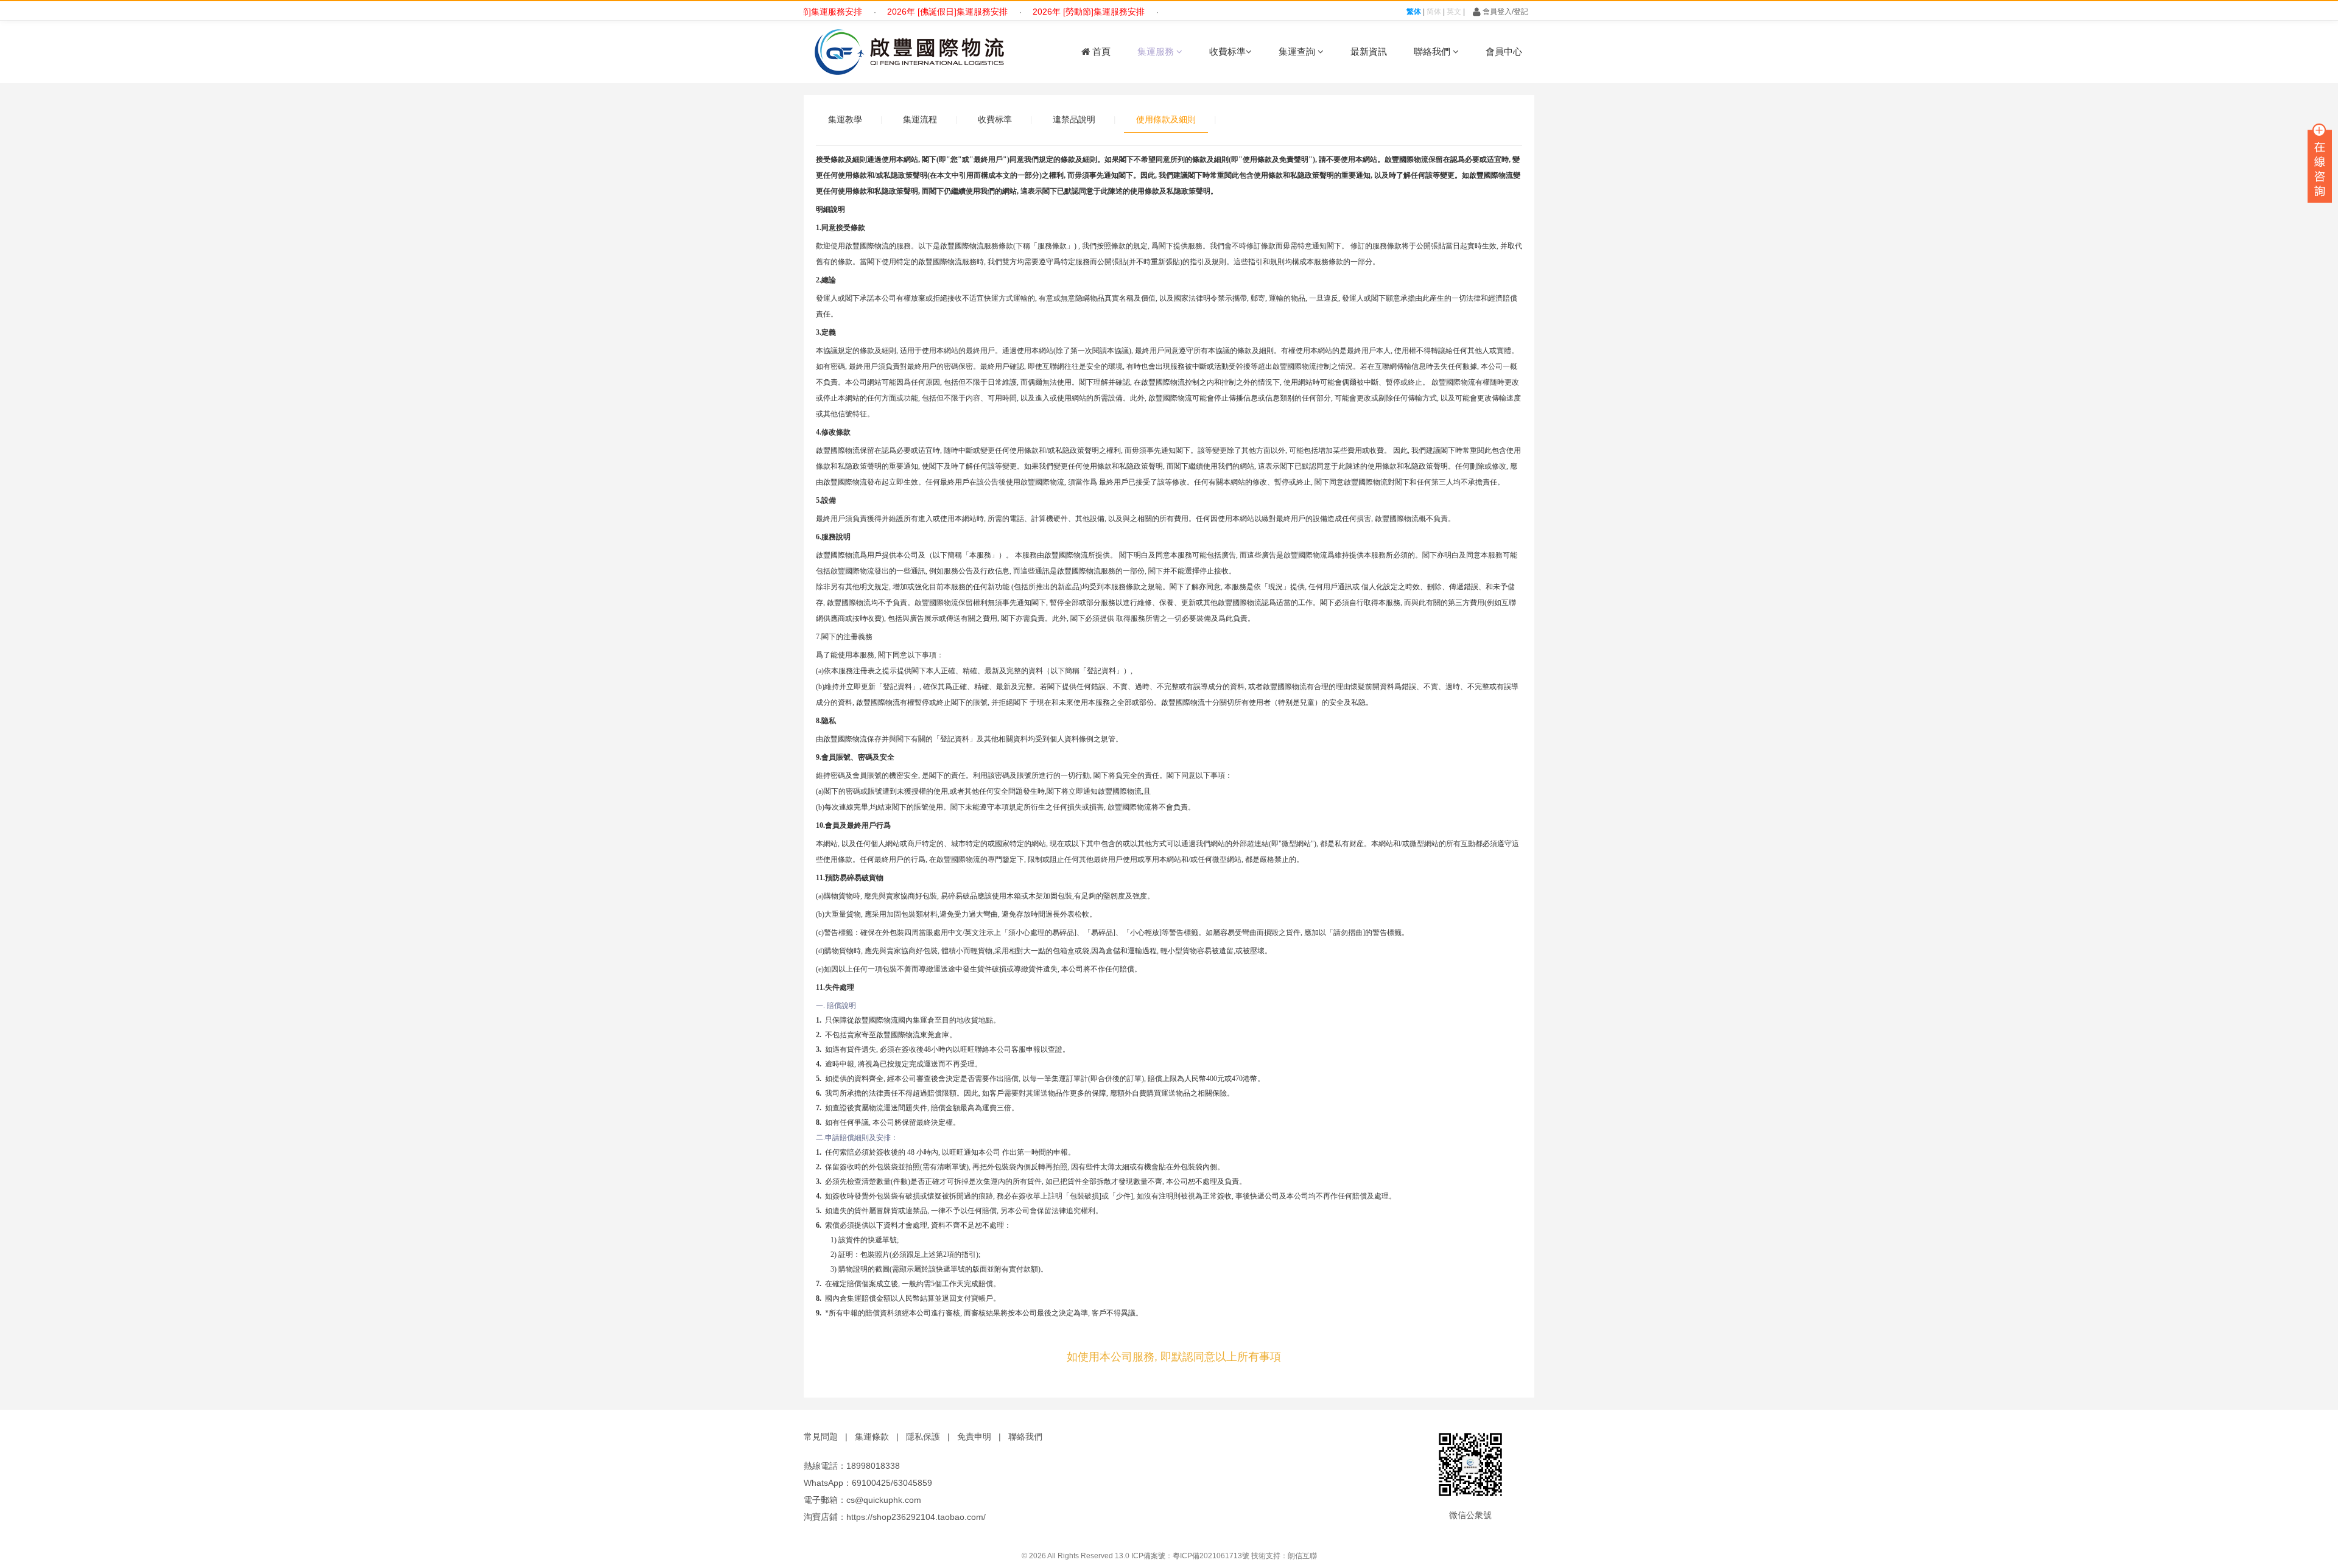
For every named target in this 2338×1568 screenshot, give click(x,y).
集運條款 (872, 1437)
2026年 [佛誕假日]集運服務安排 (901, 12)
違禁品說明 (1074, 119)
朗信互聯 (1302, 1556)
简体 (1434, 12)
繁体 (1414, 12)
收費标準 (1227, 51)
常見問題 (821, 1437)
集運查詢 (1298, 51)
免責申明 (974, 1437)
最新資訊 (1369, 51)
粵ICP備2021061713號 (1211, 1556)
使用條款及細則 (1166, 119)
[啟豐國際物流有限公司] (907, 52)
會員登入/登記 (1504, 12)
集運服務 (1157, 51)
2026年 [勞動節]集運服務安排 (1042, 12)
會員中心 (1504, 51)
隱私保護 (923, 1437)
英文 (1454, 12)
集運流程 (920, 119)
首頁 (1100, 51)
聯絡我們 (1433, 51)
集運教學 (845, 119)
